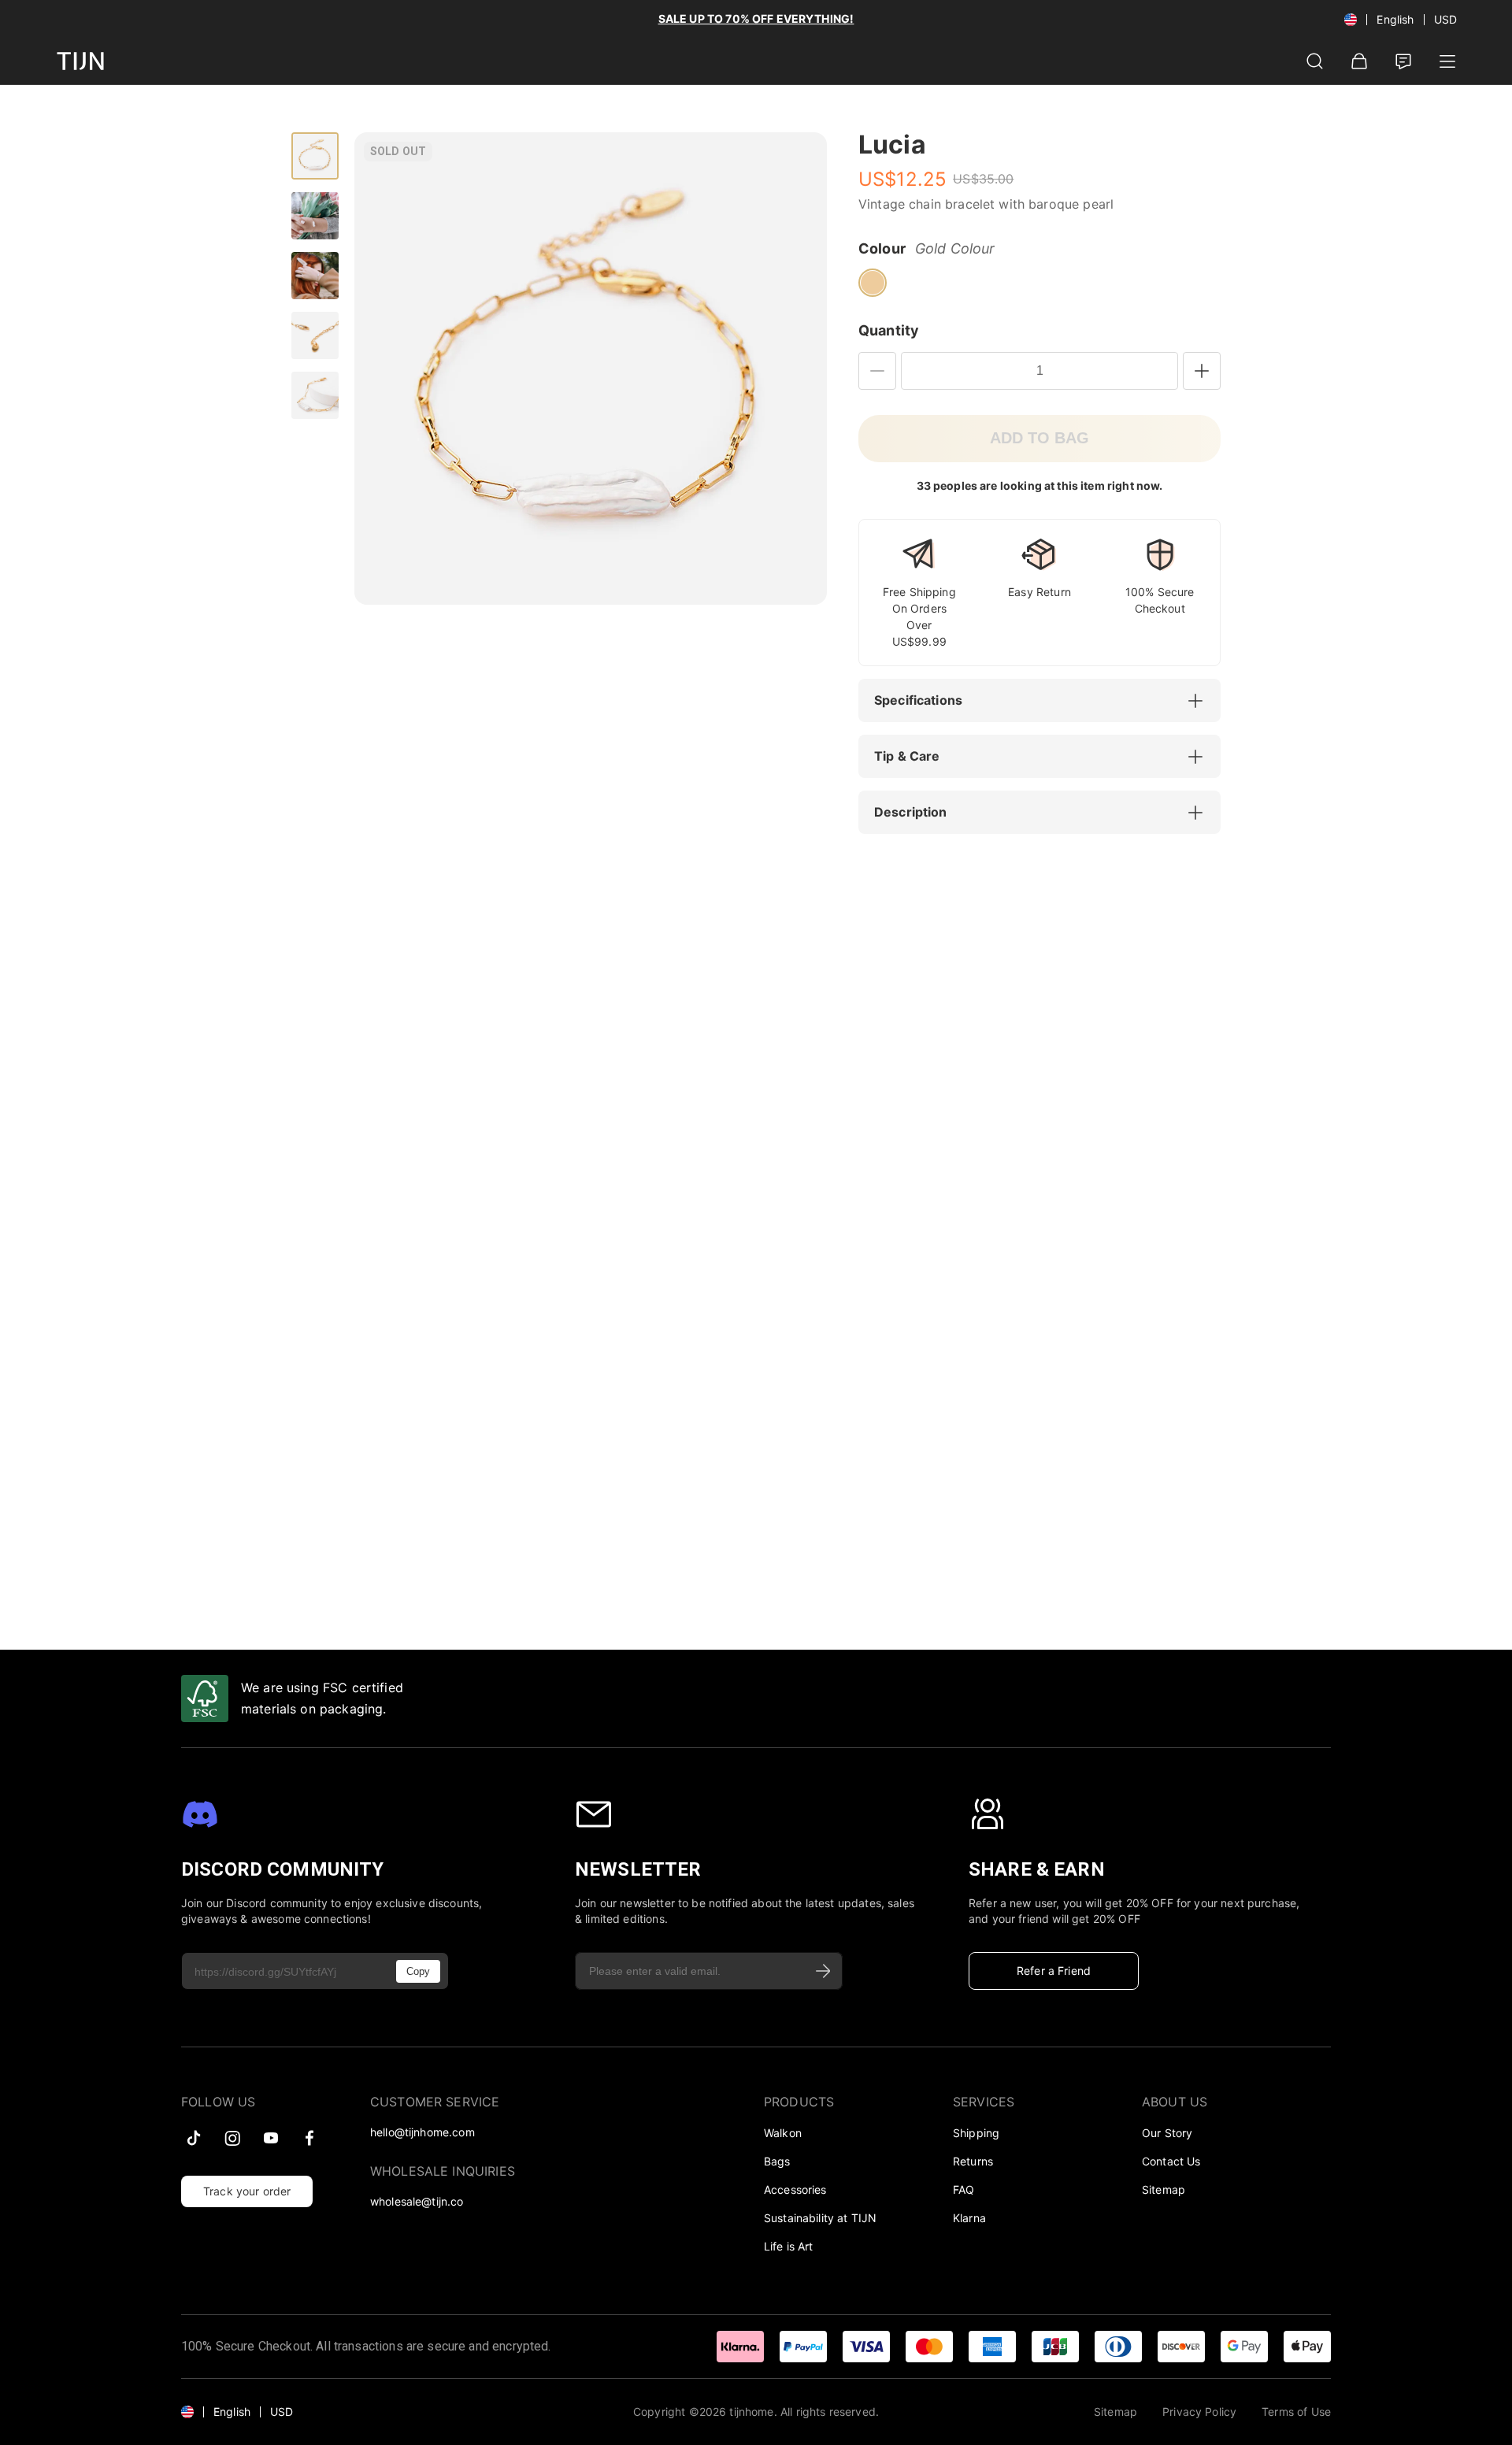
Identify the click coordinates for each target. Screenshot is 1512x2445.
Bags (777, 2161)
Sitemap (1164, 2189)
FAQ (964, 2189)
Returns (973, 2161)
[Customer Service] (1403, 61)
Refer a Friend (1054, 1971)
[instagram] (232, 2138)
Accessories (795, 2189)
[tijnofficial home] (80, 61)
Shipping (976, 2133)
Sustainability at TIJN (820, 2218)
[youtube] (271, 2138)
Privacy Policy (1199, 2412)
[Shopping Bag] (1359, 61)
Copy (418, 1971)
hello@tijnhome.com (422, 2132)
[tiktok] (194, 2138)
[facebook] (309, 2138)
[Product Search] (1315, 61)
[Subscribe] (824, 1971)
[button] (1047, 701)
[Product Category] (1447, 61)
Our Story (1167, 2133)
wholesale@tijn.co (417, 2201)
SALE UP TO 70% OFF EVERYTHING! (756, 19)
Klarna (969, 2218)
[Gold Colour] (873, 283)
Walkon (783, 2133)
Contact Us (1171, 2161)
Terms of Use (1296, 2412)
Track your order (247, 2191)
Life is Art (789, 2246)
